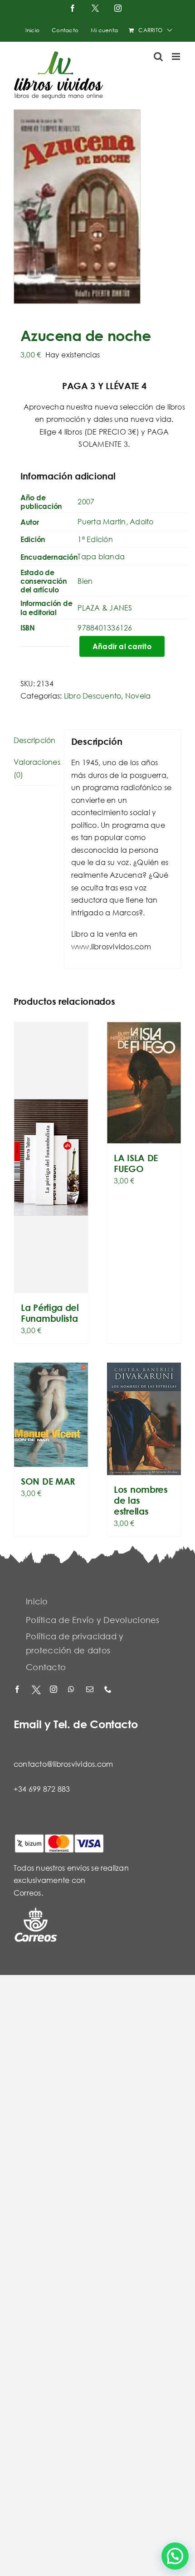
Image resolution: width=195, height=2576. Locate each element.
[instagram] (54, 1690)
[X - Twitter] (36, 1690)
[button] (175, 2556)
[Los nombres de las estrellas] (144, 1419)
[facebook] (18, 1690)
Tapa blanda (101, 556)
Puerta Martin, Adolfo (115, 521)
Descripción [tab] (35, 740)
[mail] (91, 1690)
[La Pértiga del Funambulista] (51, 1158)
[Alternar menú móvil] (177, 56)
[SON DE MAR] (51, 1415)
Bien (85, 581)
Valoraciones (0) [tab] (35, 768)
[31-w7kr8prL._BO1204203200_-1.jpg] (97, 207)
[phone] (109, 1690)
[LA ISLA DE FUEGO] (144, 1083)
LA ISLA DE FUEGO (136, 1163)
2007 (86, 501)
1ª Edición (95, 539)
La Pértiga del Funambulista (50, 1313)
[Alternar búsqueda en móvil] (158, 56)
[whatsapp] (73, 1690)
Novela (138, 696)
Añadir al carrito (122, 646)
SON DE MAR (48, 1481)
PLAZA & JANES (105, 608)
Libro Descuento (93, 696)
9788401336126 (105, 628)
